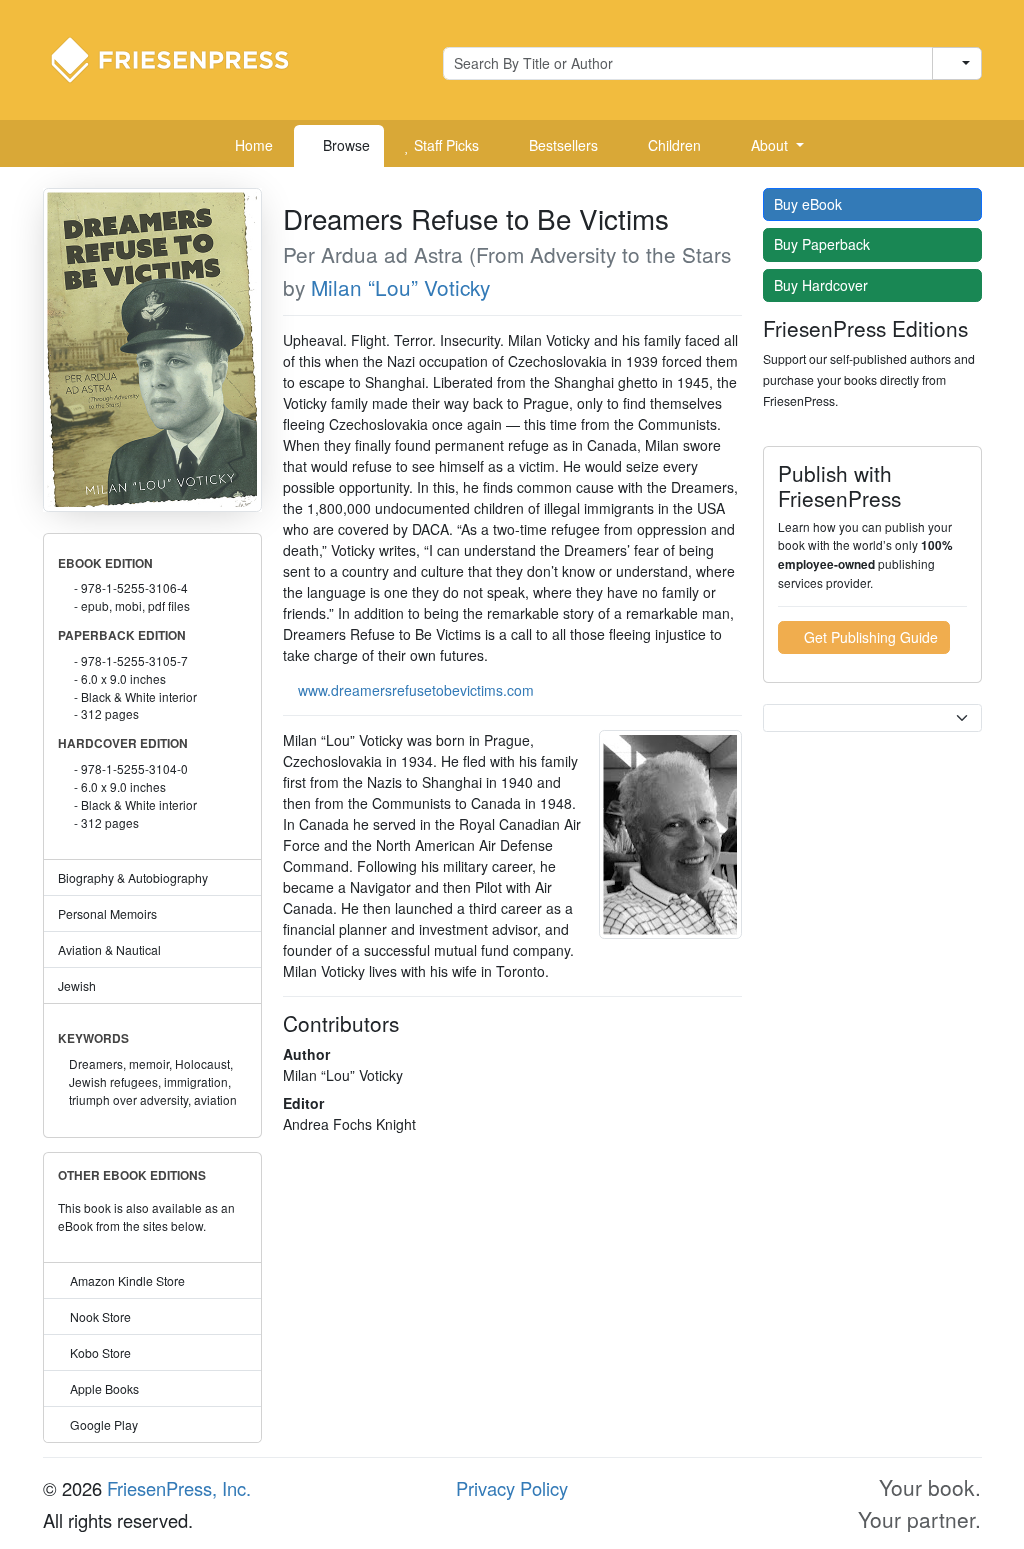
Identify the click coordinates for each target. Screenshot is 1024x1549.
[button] (770, 146)
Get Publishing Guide (869, 637)
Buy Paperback (824, 244)
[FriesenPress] (183, 58)
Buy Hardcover (823, 285)
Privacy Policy (512, 1488)
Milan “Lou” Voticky (400, 287)
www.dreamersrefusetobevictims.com (416, 690)
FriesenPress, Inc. (179, 1488)
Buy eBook (810, 204)
